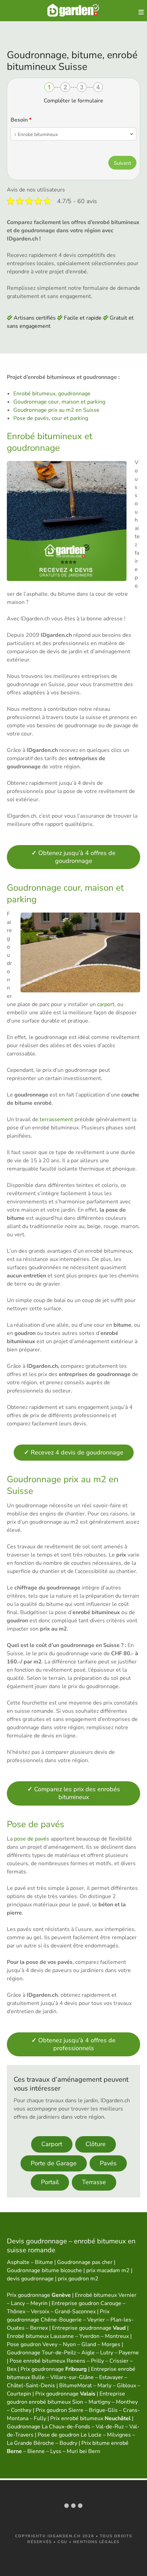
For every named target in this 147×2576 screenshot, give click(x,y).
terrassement (56, 1119)
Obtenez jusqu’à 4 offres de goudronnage (73, 857)
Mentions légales (96, 2542)
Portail (50, 2182)
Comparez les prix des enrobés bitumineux (74, 1793)
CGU (62, 2542)
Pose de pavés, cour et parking (51, 418)
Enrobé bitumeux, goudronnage (52, 394)
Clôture (96, 2144)
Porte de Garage (54, 2163)
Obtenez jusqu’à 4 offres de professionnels (73, 2044)
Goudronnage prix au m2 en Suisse (56, 410)
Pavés (108, 2163)
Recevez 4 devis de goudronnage (74, 1452)
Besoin (21, 120)
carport (106, 1004)
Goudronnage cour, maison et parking (59, 402)
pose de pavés (32, 1839)
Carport (52, 2144)
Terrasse (94, 2182)
